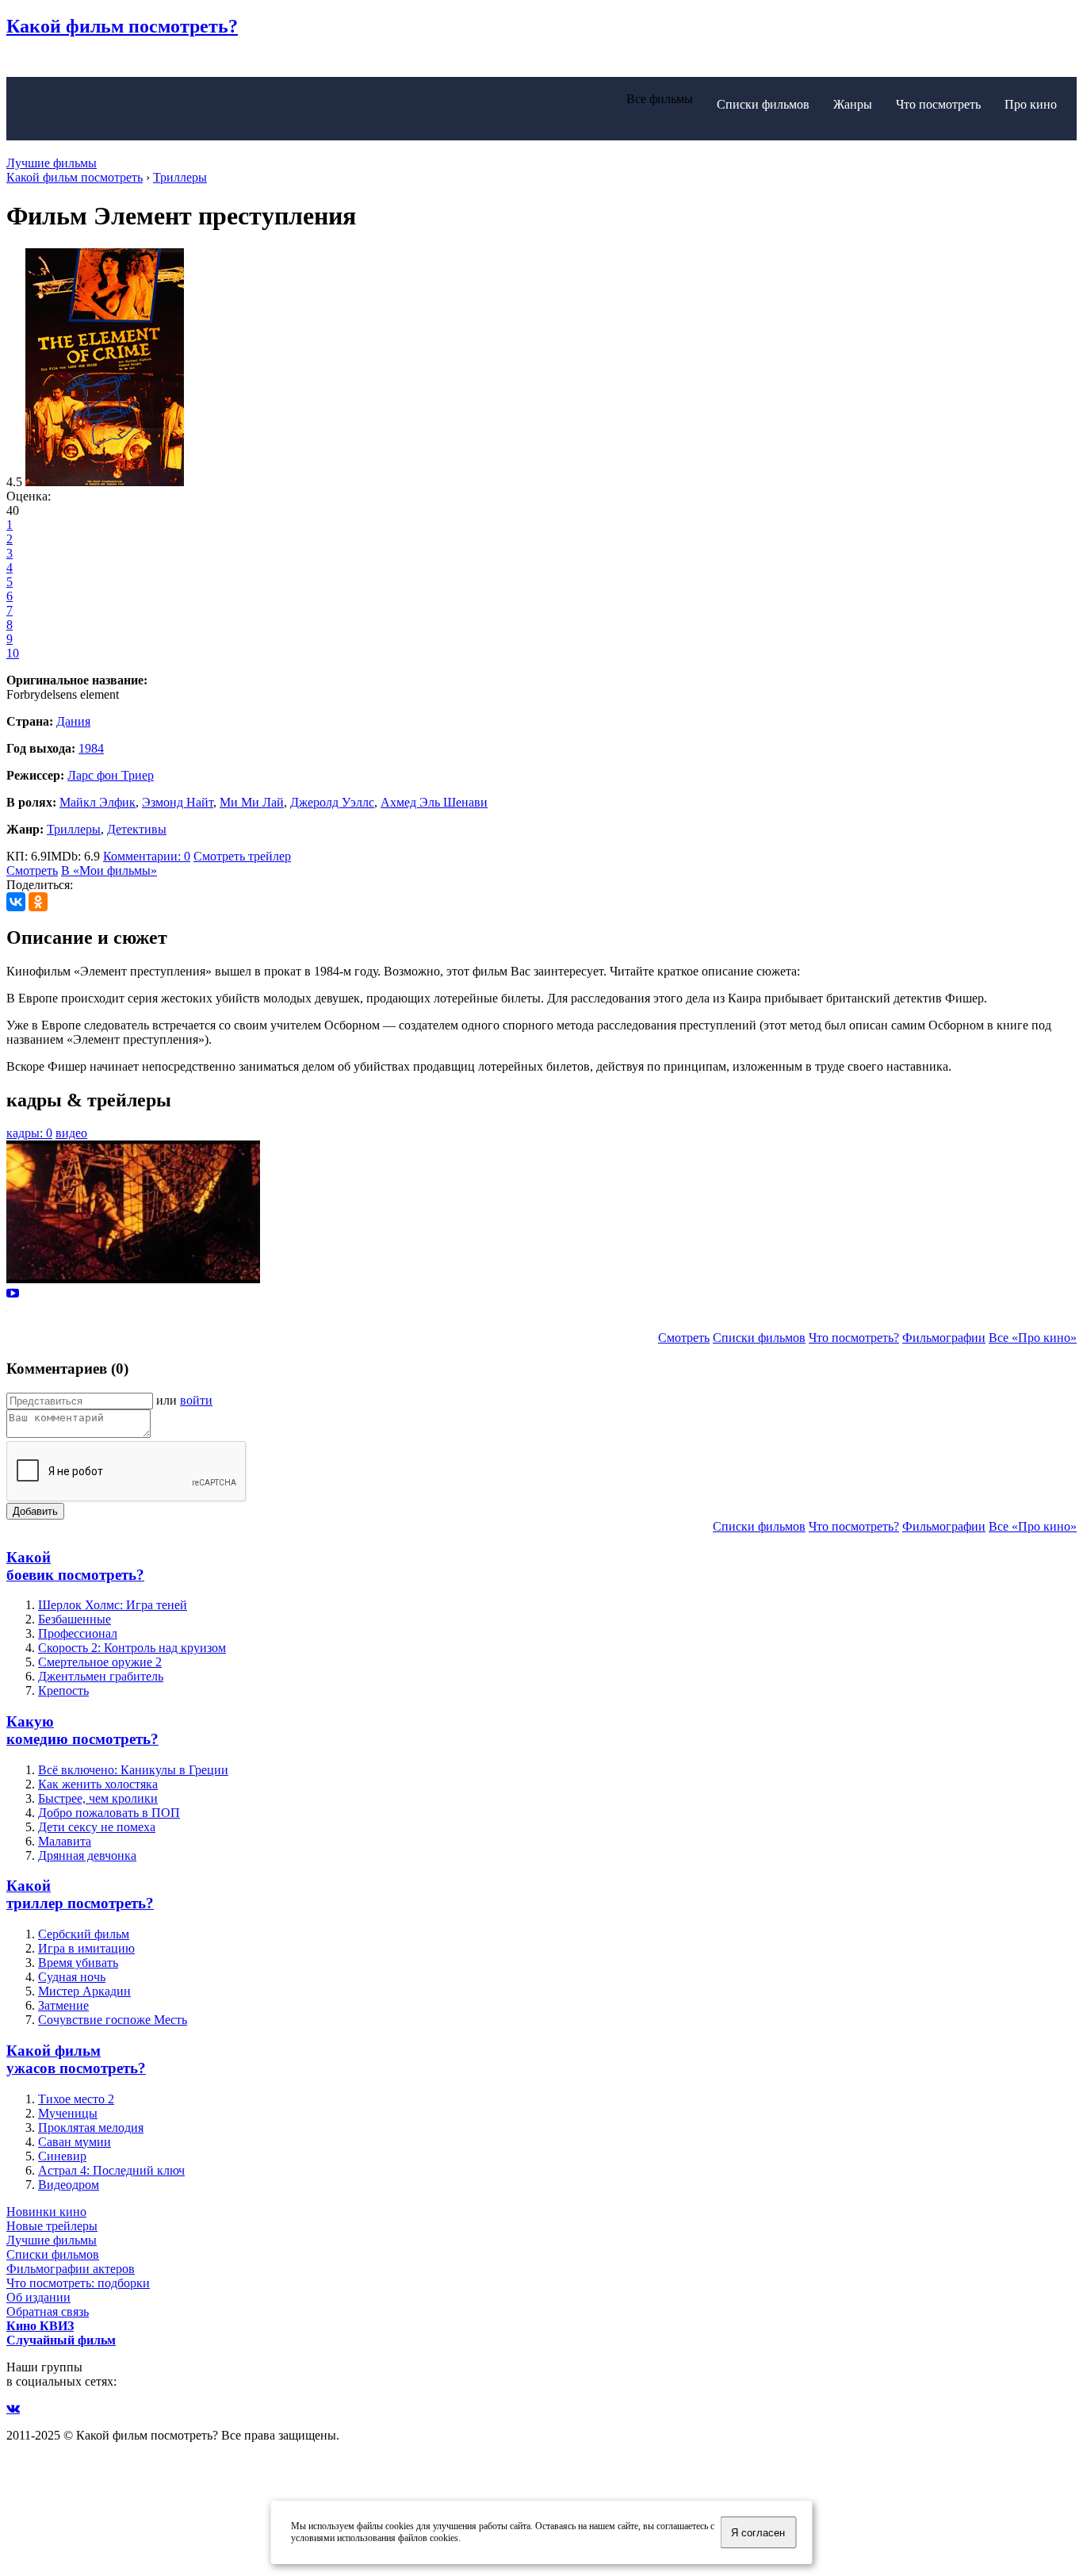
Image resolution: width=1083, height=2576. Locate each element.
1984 (91, 748)
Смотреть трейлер (242, 856)
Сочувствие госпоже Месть (113, 2020)
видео (71, 1133)
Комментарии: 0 (147, 856)
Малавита (65, 1841)
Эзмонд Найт (178, 802)
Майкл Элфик (98, 802)
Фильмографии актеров (71, 2269)
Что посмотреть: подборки (78, 2283)
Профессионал (78, 1633)
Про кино (1031, 104)
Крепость (63, 1690)
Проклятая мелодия (91, 2127)
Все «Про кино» (1033, 1338)
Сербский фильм (84, 1934)
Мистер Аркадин (84, 1991)
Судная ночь (72, 1977)
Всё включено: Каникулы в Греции (133, 1770)
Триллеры (74, 829)
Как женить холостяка (98, 1784)
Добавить (35, 1511)
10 (13, 653)
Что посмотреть (938, 104)
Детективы (137, 829)
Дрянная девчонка (87, 1855)
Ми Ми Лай (252, 802)
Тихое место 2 (76, 2099)
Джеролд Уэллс (332, 802)
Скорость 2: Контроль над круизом (132, 1648)
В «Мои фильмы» (109, 870)
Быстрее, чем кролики (98, 1798)
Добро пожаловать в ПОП (109, 1813)
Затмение (63, 2005)
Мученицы (68, 2113)
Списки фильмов (763, 104)
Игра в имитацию (86, 1948)
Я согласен (758, 2533)
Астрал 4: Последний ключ (111, 2170)
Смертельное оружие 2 (100, 1662)
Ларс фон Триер (111, 775)
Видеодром (69, 2185)
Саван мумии (75, 2142)
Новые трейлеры (52, 2226)
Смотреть (32, 870)
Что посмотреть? (854, 1338)
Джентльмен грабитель (101, 1676)
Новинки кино (46, 2212)
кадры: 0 (29, 1133)
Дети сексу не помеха (97, 1827)
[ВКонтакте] (16, 902)
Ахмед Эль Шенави (434, 802)
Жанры (853, 104)
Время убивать (78, 1963)
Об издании (38, 2297)
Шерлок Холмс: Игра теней (113, 1605)
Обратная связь (48, 2311)
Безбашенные (75, 1619)
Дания (73, 721)
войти (196, 1400)
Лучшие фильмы (52, 163)
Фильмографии (944, 1338)
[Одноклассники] (38, 902)
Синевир (62, 2156)
